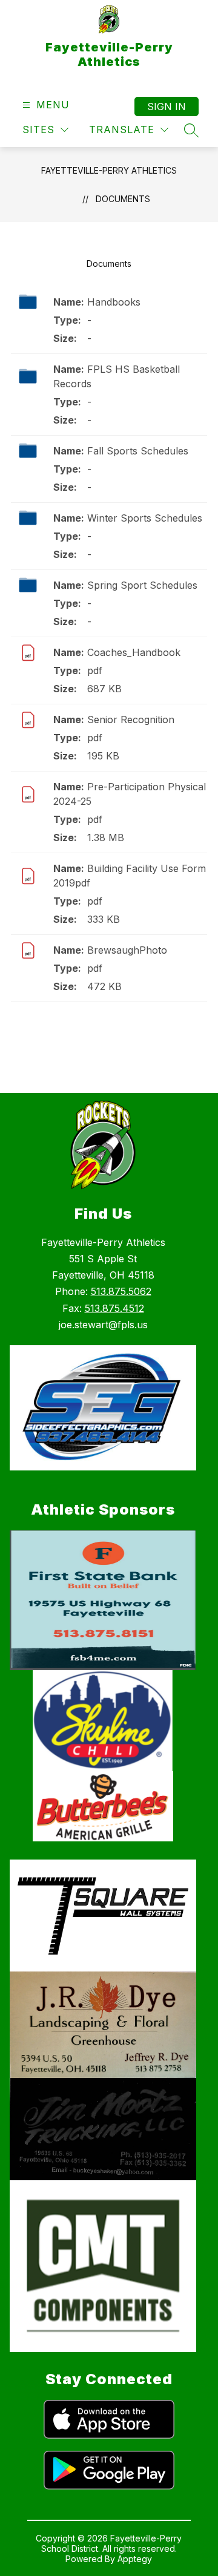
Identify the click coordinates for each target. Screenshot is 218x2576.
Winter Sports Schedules (145, 518)
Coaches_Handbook (134, 652)
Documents (123, 199)
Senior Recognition (131, 719)
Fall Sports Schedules (138, 451)
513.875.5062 (121, 1291)
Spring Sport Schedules (142, 585)
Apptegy (135, 2559)
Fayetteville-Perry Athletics (109, 170)
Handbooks (114, 302)
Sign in (167, 107)
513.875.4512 (114, 1308)
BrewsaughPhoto (127, 950)
